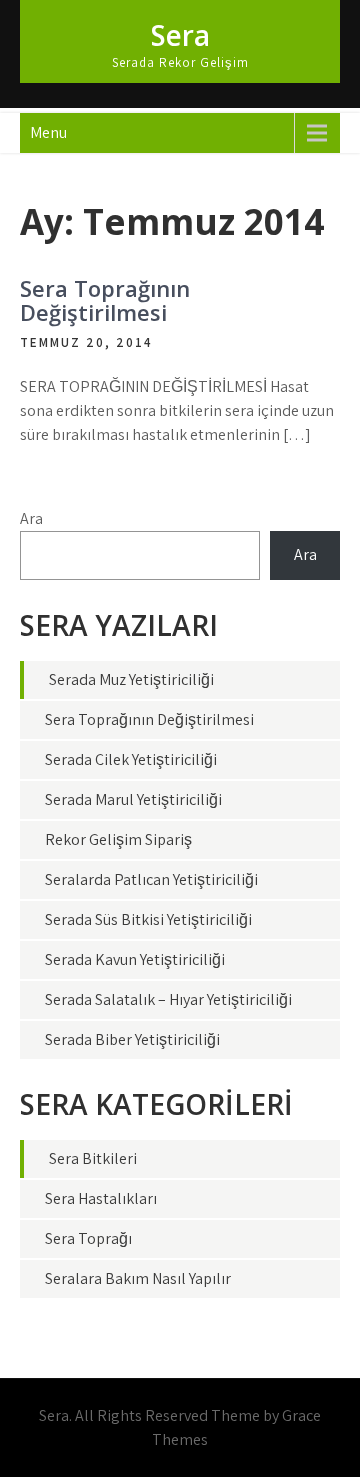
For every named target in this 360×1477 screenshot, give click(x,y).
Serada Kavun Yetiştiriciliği (135, 959)
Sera (180, 35)
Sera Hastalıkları (101, 1198)
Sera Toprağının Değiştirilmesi (105, 300)
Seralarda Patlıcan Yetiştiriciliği (151, 879)
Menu (48, 132)
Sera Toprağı (88, 1238)
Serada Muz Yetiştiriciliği (131, 679)
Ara (31, 518)
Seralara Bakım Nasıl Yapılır (138, 1278)
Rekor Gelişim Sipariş (118, 839)
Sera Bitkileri (93, 1158)
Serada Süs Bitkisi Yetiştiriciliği (148, 919)
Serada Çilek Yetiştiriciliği (131, 759)
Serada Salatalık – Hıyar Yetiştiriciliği (168, 999)
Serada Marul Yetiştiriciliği (133, 799)
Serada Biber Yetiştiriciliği (132, 1039)
